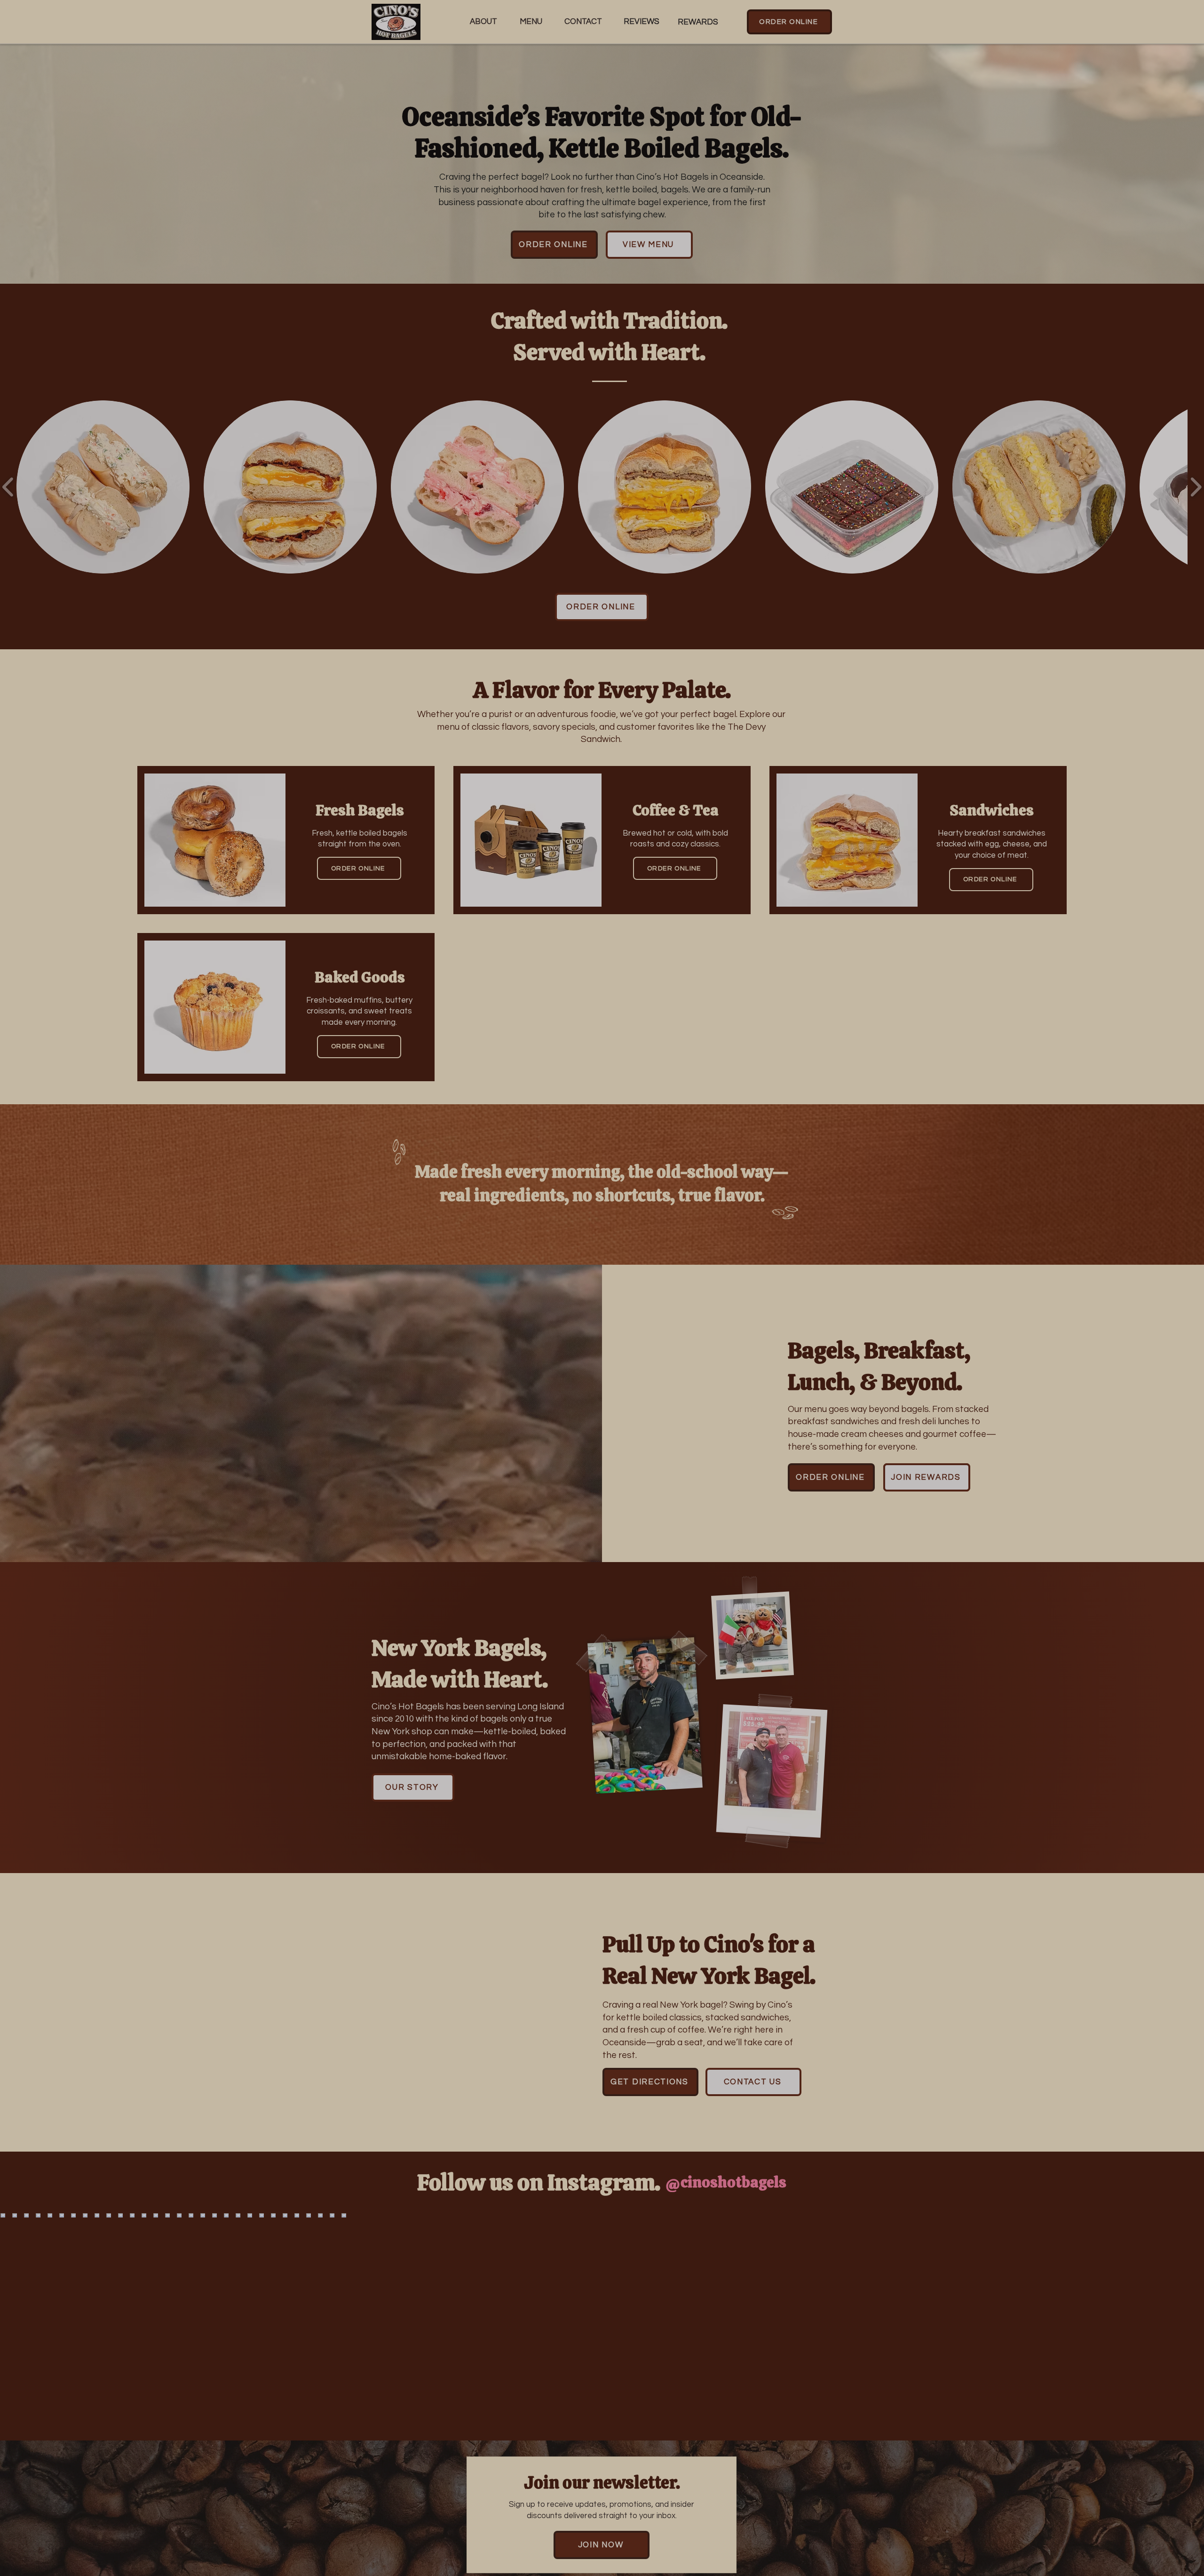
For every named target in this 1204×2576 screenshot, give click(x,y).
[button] (682, 1179)
